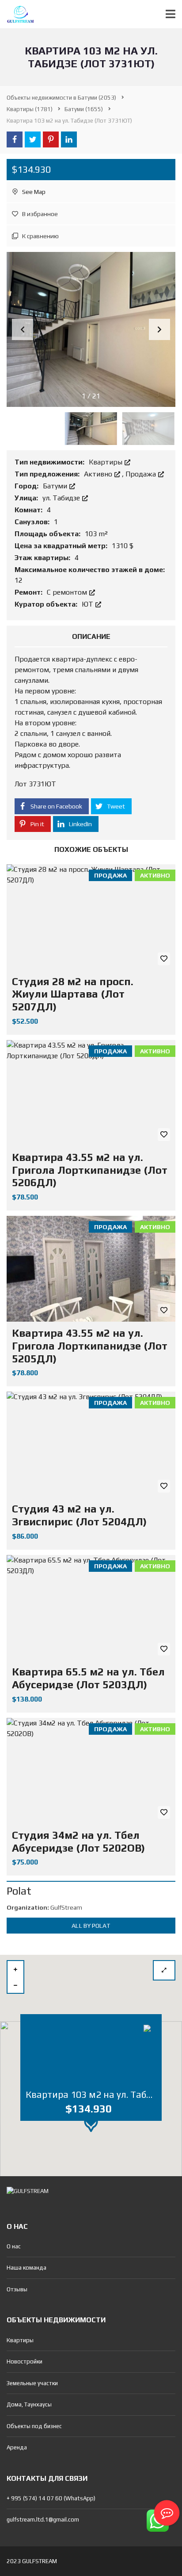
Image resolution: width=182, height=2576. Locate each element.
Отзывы (17, 2289)
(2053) (61, 98)
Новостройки (25, 2361)
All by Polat (91, 1926)
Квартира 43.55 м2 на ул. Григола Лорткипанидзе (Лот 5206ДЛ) (90, 1170)
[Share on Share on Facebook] (15, 139)
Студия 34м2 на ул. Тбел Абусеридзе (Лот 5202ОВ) (78, 1841)
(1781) (30, 109)
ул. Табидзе (62, 498)
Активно (99, 474)
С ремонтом (68, 592)
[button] (159, 329)
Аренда (17, 2447)
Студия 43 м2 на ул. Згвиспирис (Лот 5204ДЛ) (79, 1515)
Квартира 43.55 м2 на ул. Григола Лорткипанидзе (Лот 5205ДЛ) (90, 1346)
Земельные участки (32, 2383)
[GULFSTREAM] (17, 14)
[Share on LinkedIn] (69, 139)
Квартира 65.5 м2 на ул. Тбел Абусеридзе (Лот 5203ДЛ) (88, 1678)
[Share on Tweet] (33, 139)
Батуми (56, 486)
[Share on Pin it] (51, 139)
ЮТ (88, 604)
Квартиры (106, 462)
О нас (14, 2246)
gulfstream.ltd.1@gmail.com (43, 2520)
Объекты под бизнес (34, 2426)
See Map (33, 192)
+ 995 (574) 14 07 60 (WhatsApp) (51, 2498)
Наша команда (27, 2268)
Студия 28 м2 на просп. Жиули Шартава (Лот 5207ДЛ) (73, 994)
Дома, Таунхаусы (29, 2404)
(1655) (84, 109)
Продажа (142, 474)
